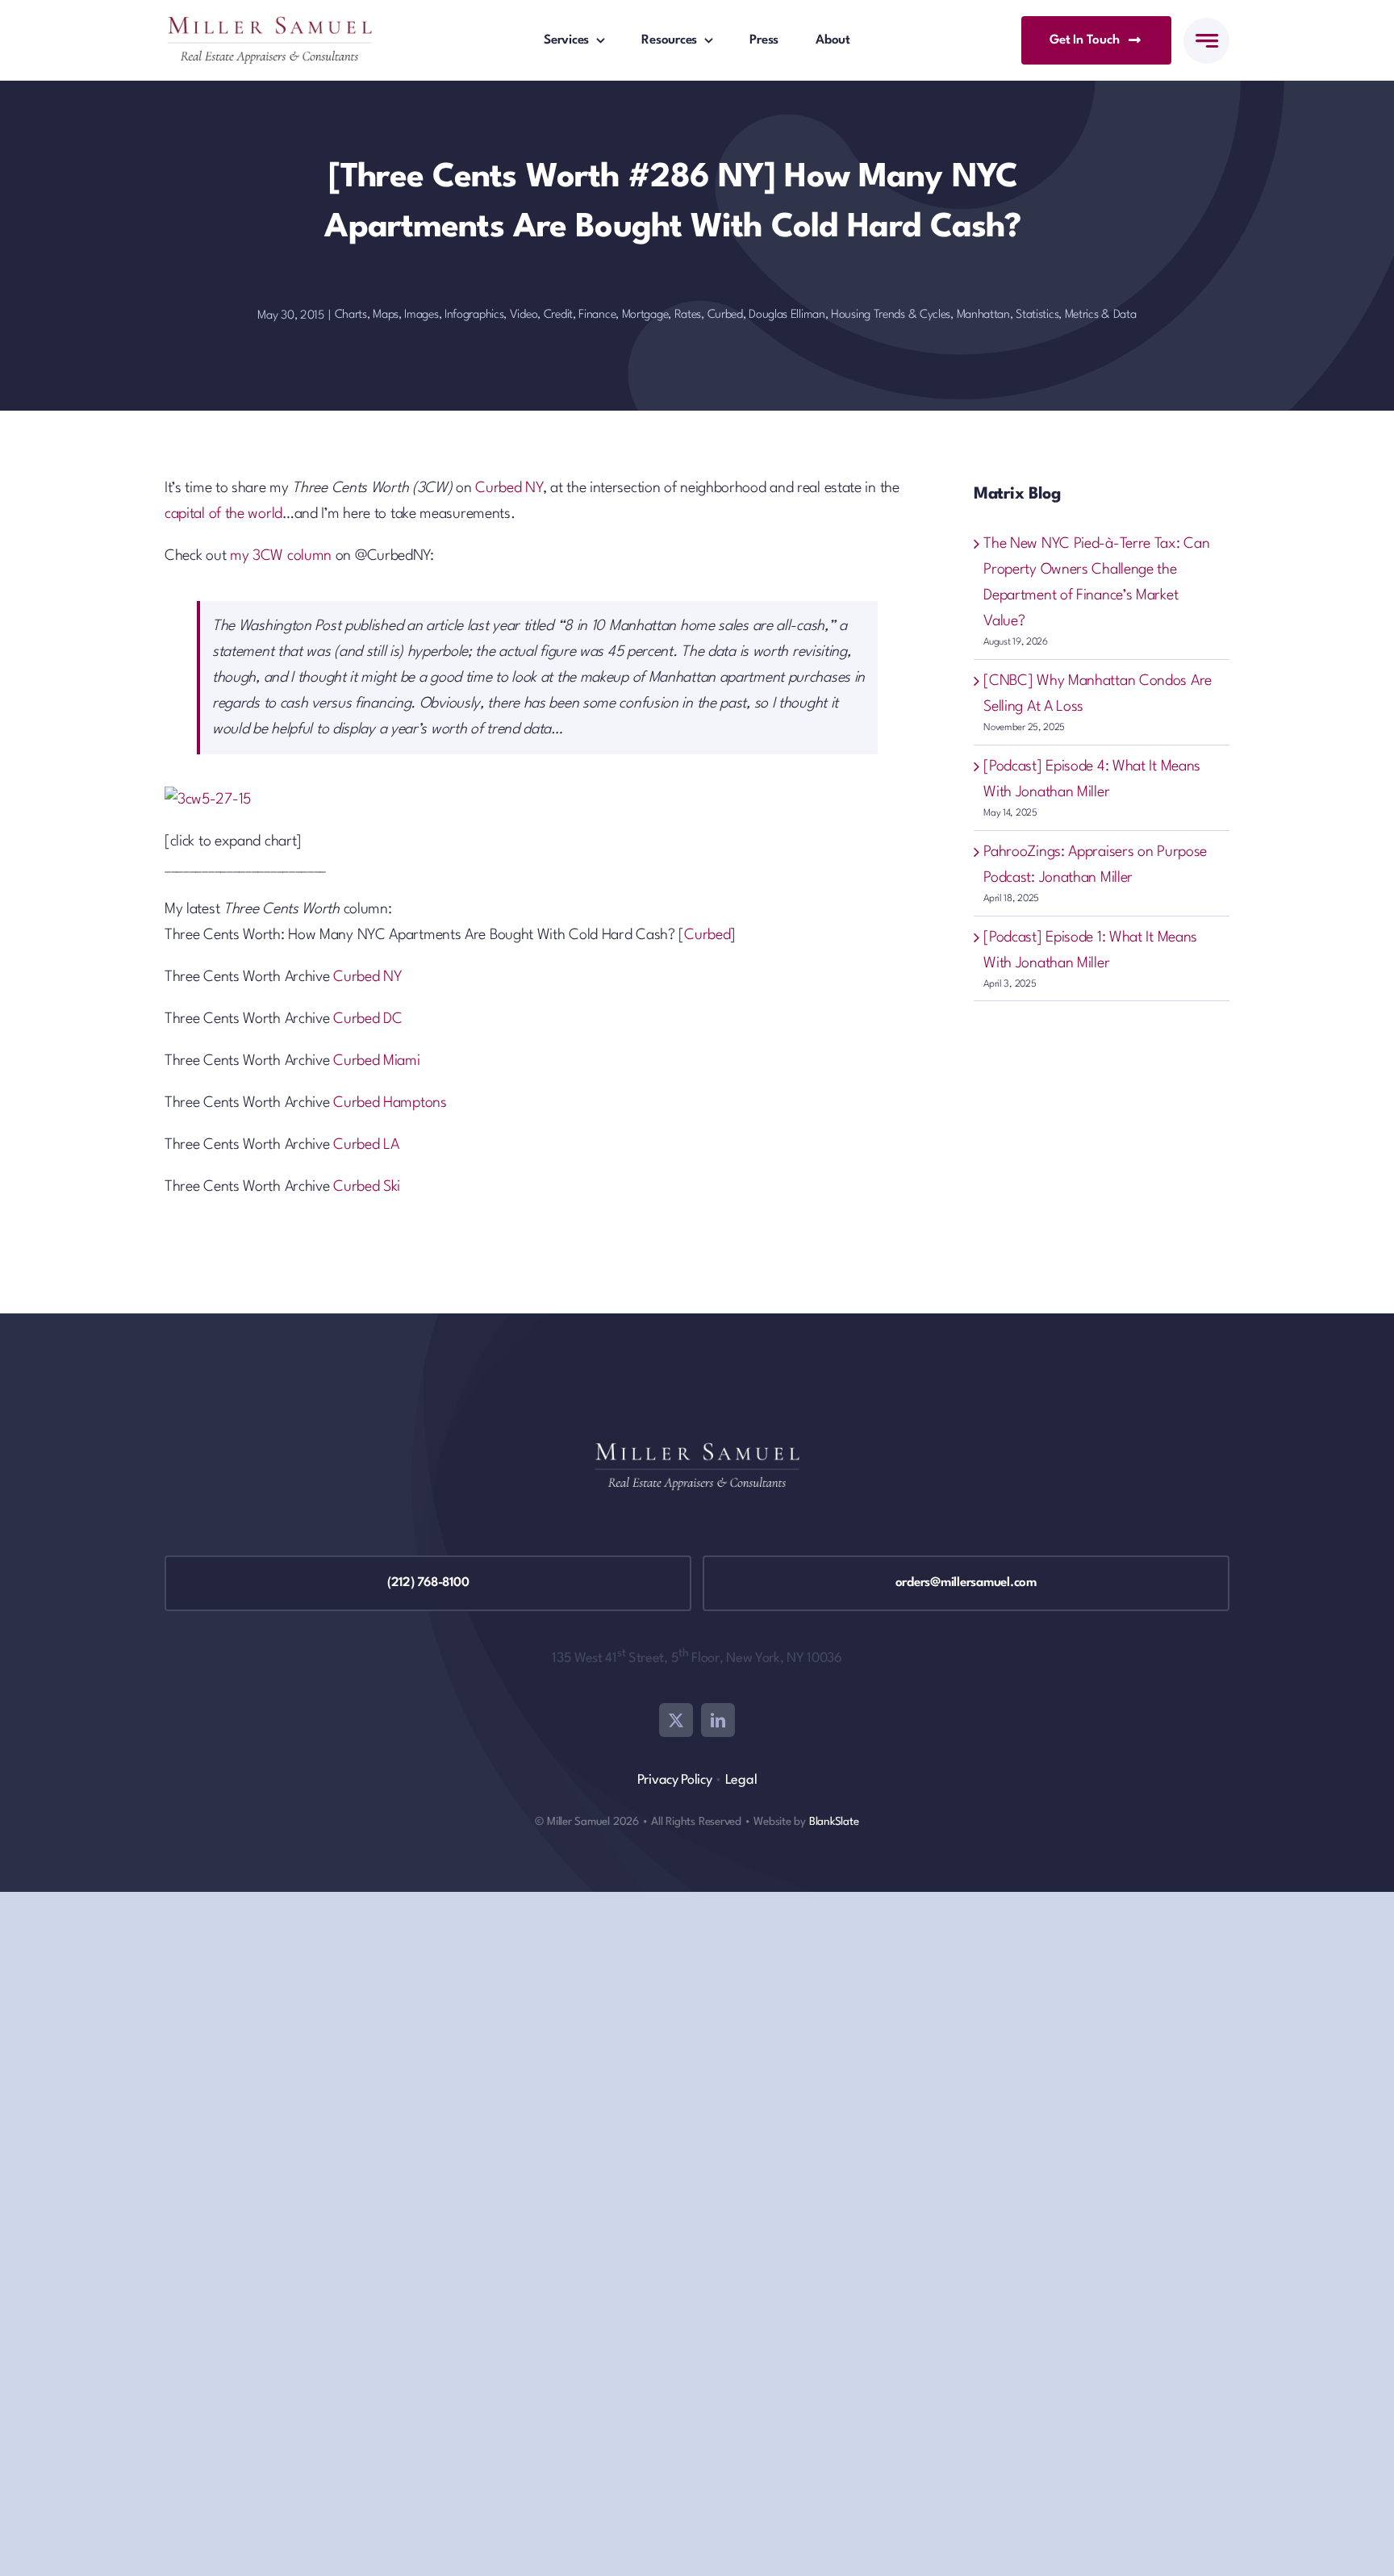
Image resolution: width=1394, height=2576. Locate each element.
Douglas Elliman (787, 315)
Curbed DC (367, 1019)
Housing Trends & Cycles (891, 315)
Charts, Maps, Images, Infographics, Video (436, 315)
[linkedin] (718, 1720)
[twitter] (676, 1720)
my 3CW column (281, 556)
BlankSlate (834, 1822)
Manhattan (983, 315)
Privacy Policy (675, 1780)
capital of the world (223, 514)
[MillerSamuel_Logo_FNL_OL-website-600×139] (269, 24)
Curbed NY (509, 488)
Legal (741, 1780)
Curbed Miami (376, 1061)
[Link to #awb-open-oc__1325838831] (1206, 41)
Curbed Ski (367, 1187)
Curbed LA (366, 1145)
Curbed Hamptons (390, 1103)
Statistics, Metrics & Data (1076, 315)
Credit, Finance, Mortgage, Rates (622, 315)
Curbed (725, 315)
